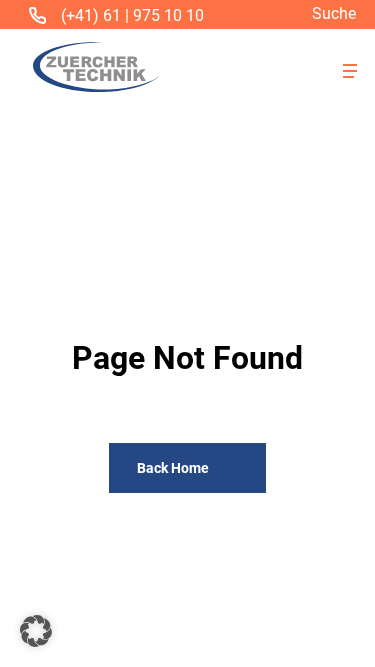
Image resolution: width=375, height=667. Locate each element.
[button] (350, 71)
